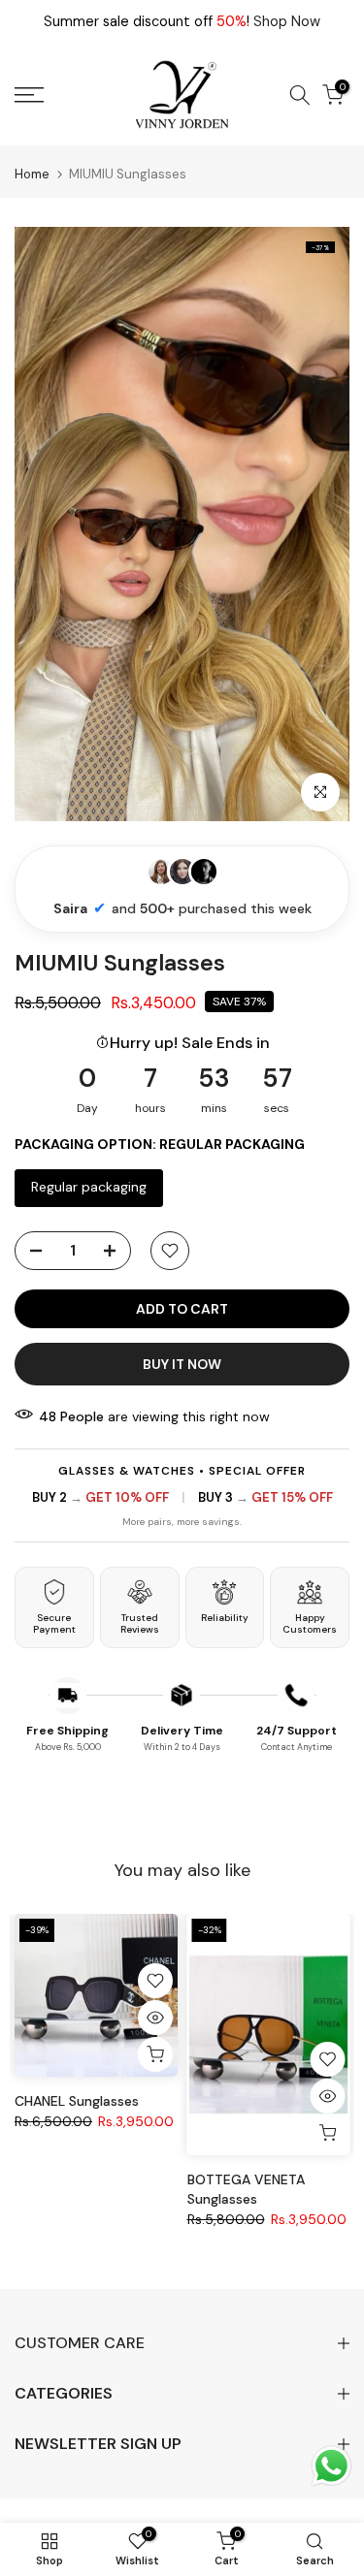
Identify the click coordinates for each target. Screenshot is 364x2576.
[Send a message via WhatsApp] (331, 2466)
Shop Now (287, 21)
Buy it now (182, 1364)
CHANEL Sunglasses (77, 2101)
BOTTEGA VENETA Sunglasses (246, 2189)
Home (32, 174)
